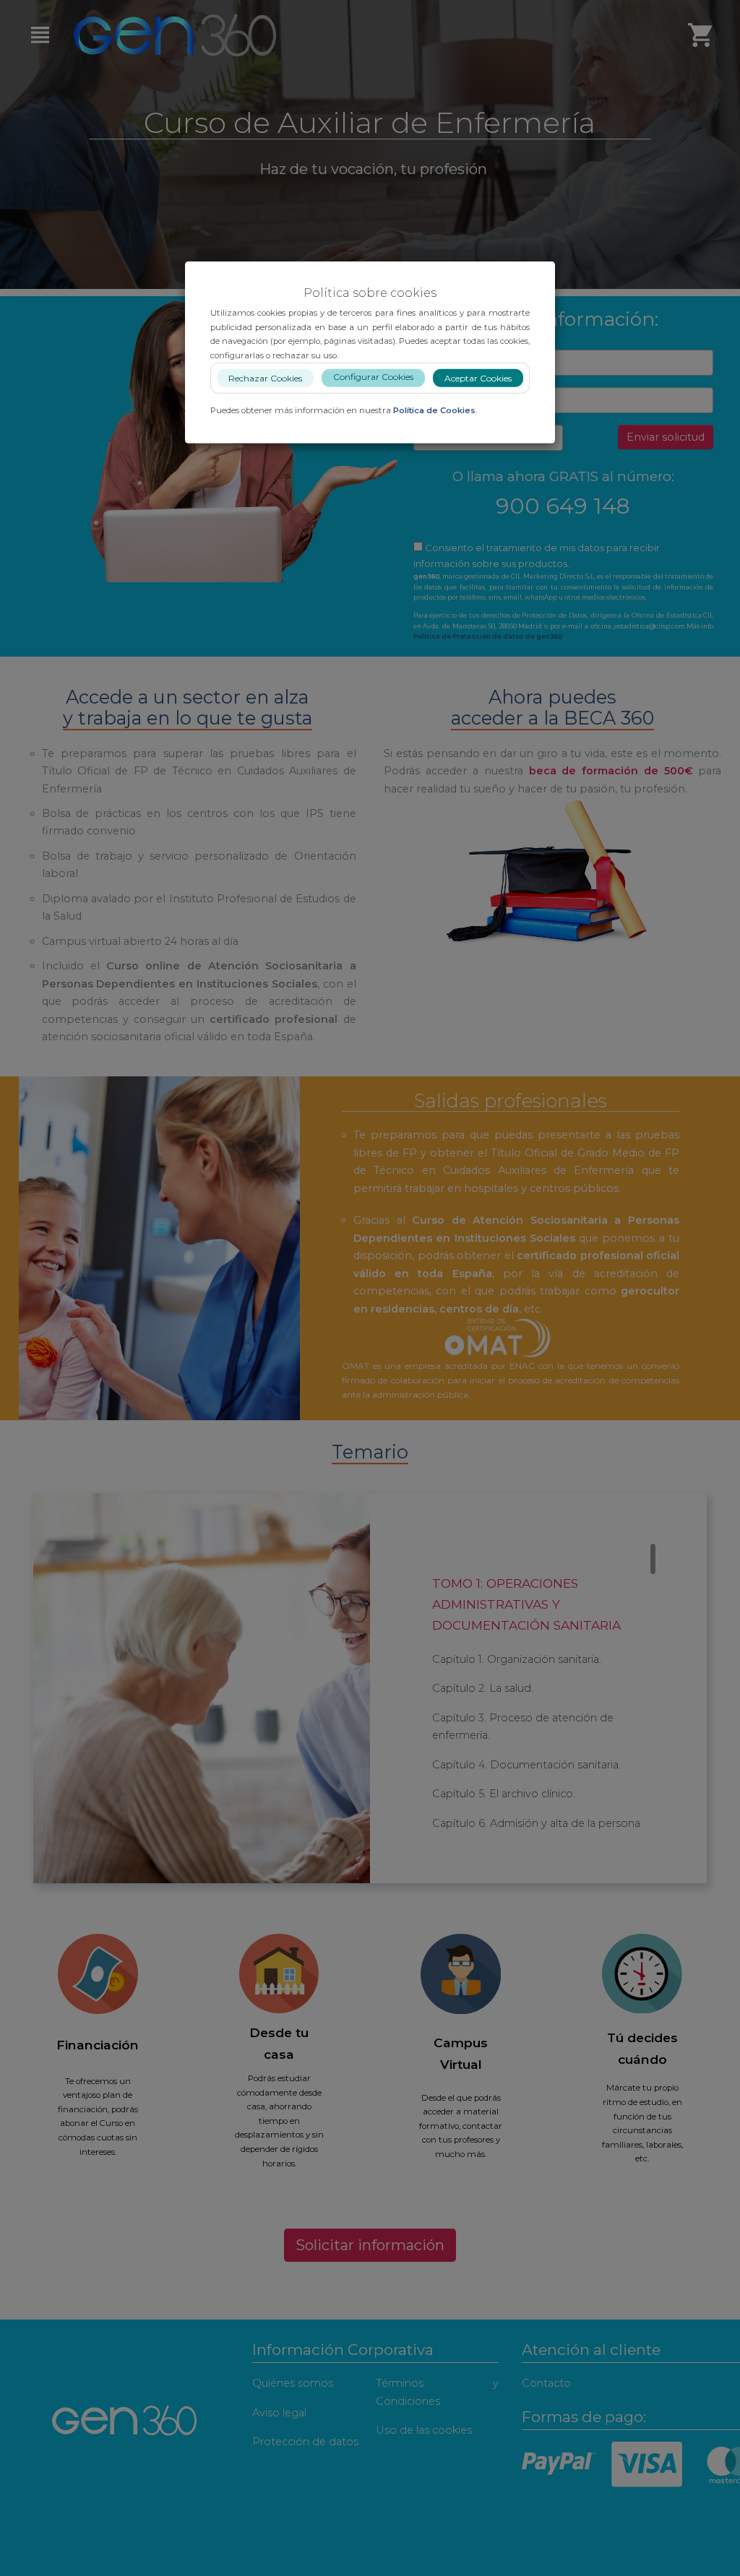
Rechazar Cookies (265, 378)
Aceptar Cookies (478, 378)
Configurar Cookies (373, 377)
